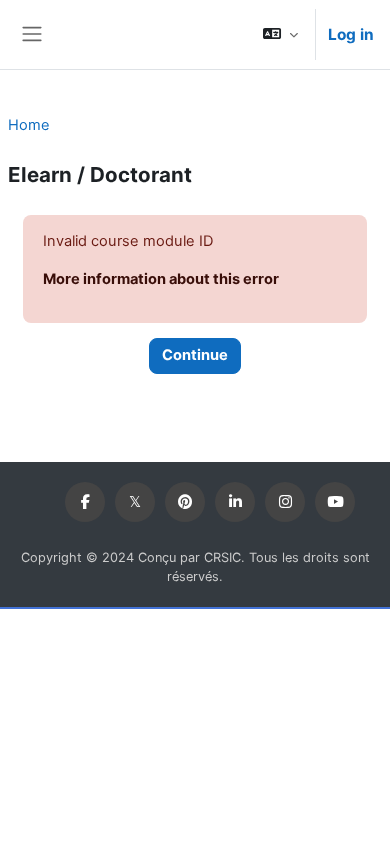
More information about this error (161, 279)
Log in (351, 34)
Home (29, 125)
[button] (280, 34)
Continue (195, 355)
